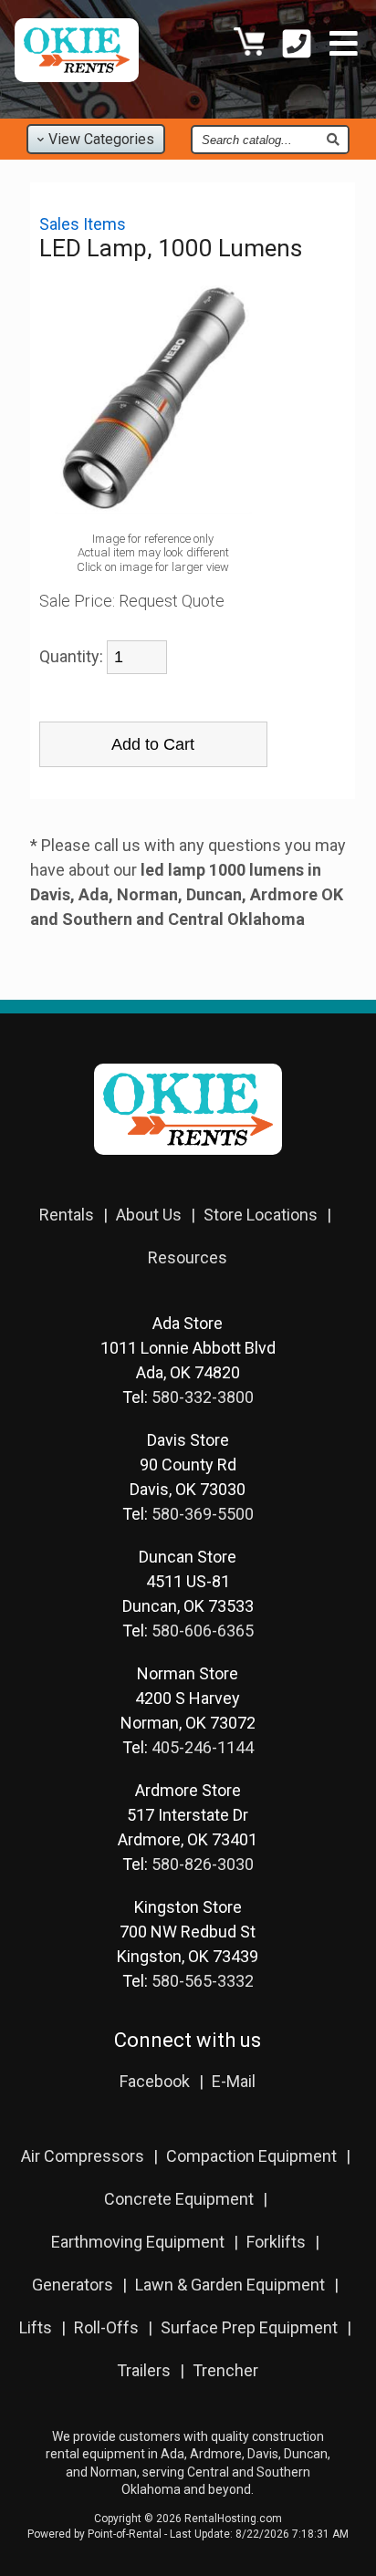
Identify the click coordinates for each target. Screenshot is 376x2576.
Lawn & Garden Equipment (230, 2285)
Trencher (225, 2370)
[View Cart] (249, 46)
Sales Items (83, 224)
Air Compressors (83, 2156)
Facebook (155, 2081)
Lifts (36, 2327)
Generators (73, 2285)
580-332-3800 (203, 1397)
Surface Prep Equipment (249, 2327)
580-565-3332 (203, 1981)
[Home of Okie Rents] (188, 1167)
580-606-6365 (203, 1631)
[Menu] (344, 46)
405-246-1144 (203, 1747)
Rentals (67, 1215)
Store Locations (261, 1215)
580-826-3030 (203, 1864)
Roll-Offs (106, 2327)
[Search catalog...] (333, 140)
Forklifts (276, 2242)
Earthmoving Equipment (138, 2242)
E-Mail (234, 2081)
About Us (149, 1215)
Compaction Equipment (251, 2156)
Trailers (144, 2370)
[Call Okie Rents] (297, 46)
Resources (188, 1257)
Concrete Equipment (179, 2199)
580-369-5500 (203, 1514)
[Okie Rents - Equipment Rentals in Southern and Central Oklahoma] (77, 76)
